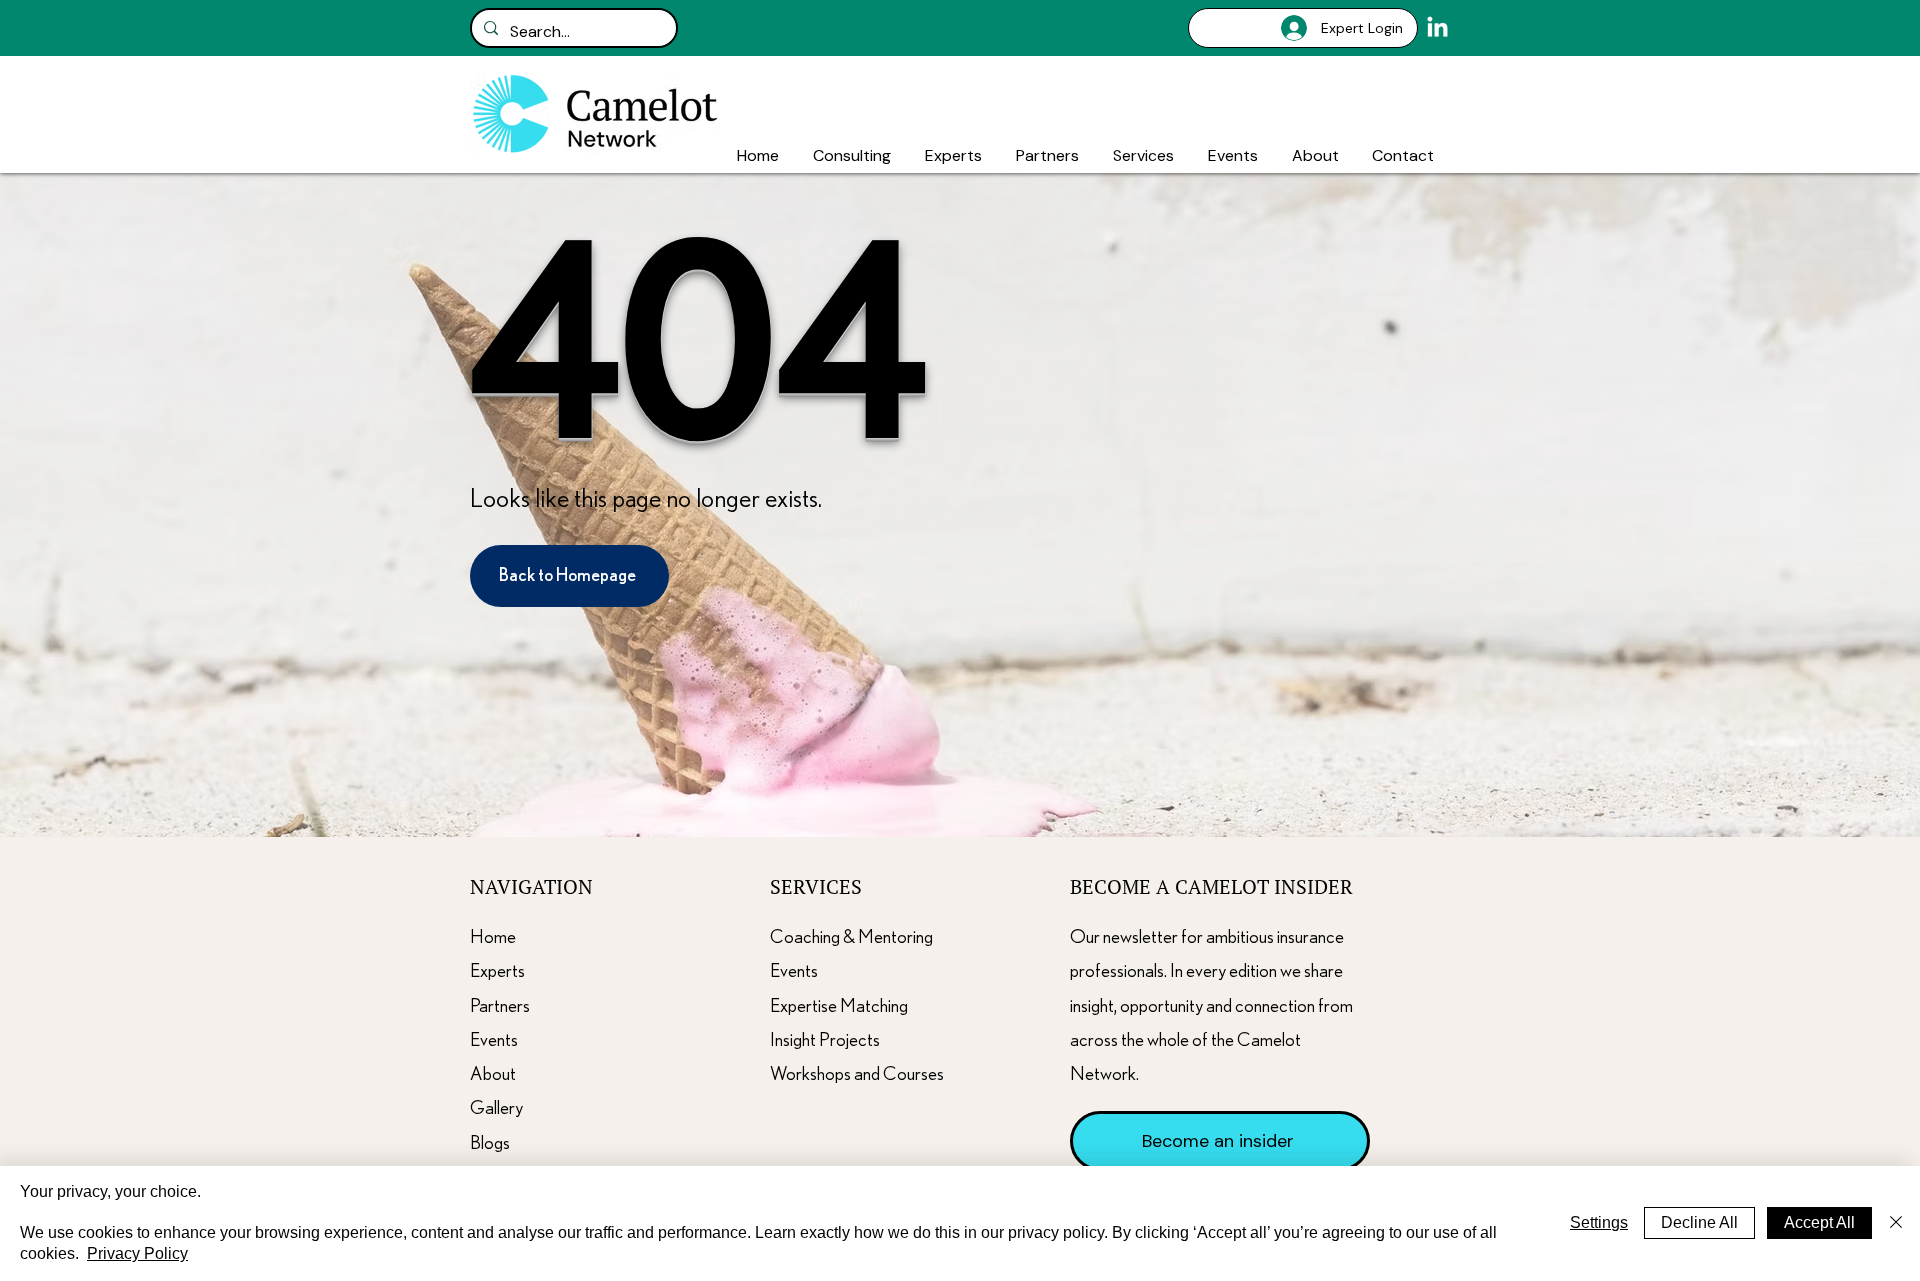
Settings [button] (1599, 1222)
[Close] (1896, 1223)
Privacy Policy (137, 1253)
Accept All (1819, 1222)
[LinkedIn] (1437, 28)
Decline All (1699, 1222)
